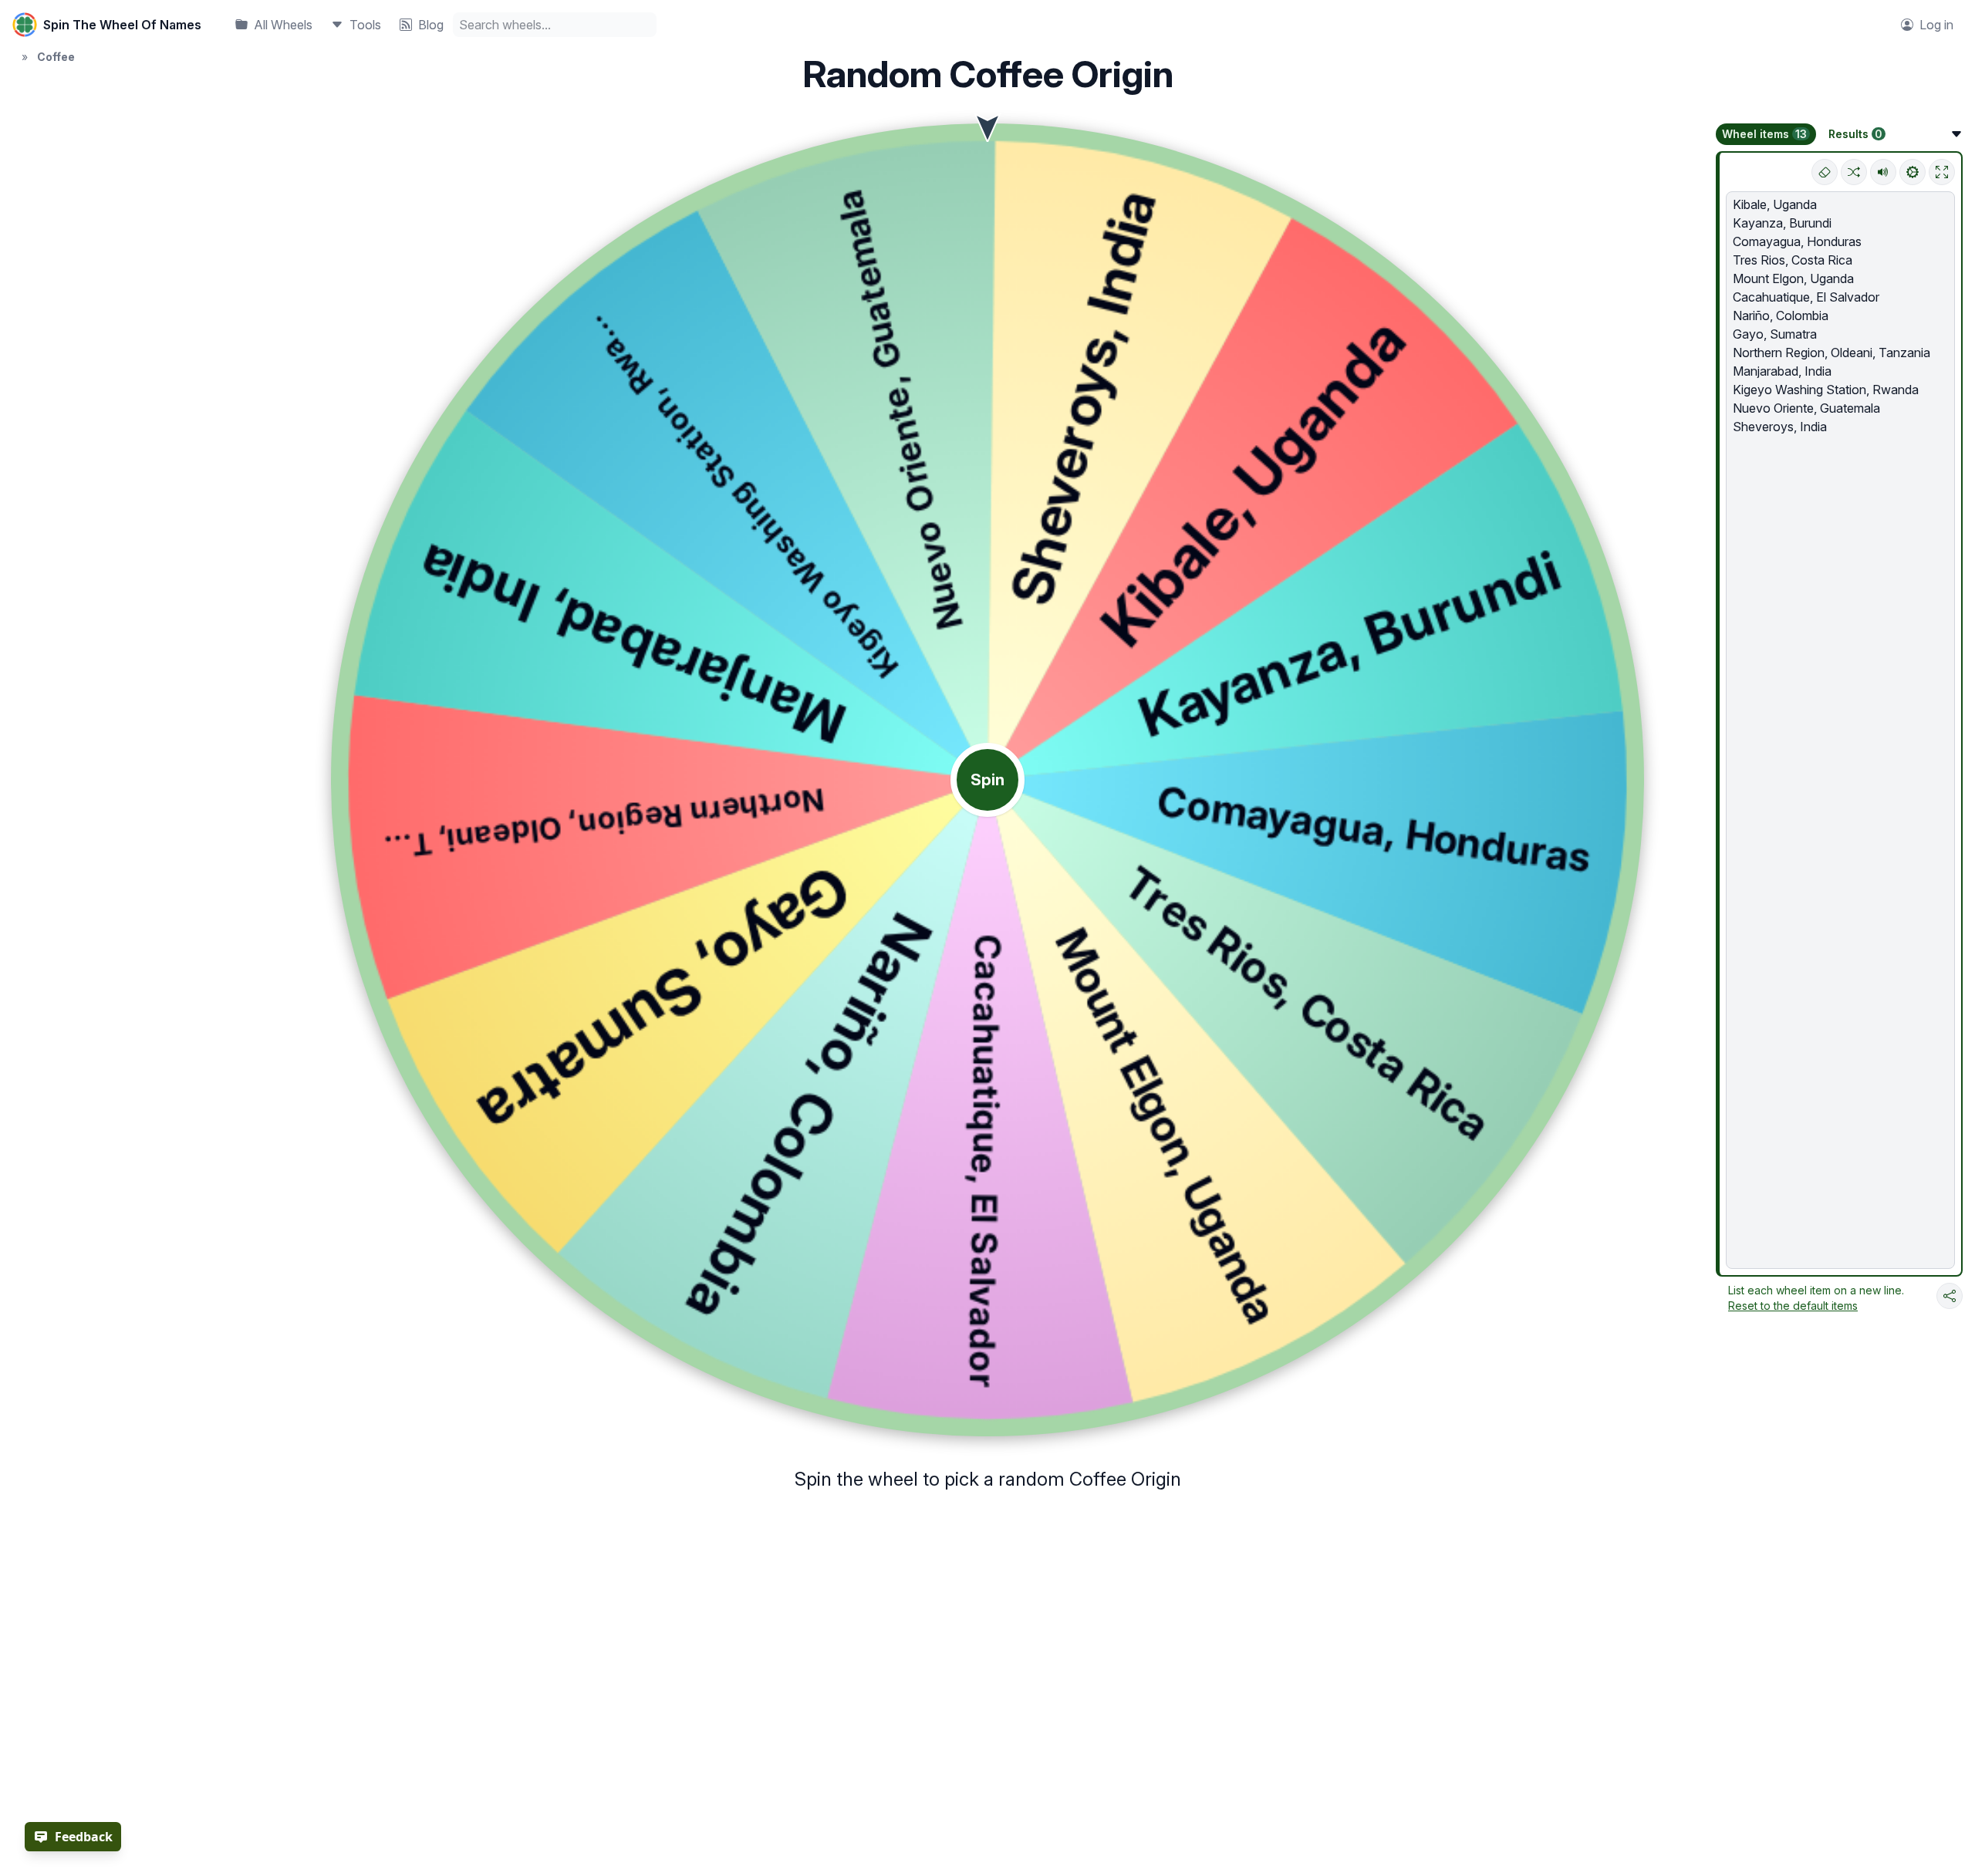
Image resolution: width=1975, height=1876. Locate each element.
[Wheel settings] (1913, 172)
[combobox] (555, 25)
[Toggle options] (1956, 134)
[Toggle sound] (1883, 172)
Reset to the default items (1793, 1306)
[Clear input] (1825, 172)
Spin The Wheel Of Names (122, 25)
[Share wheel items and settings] (1950, 1296)
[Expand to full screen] (1942, 172)
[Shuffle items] (1854, 172)
